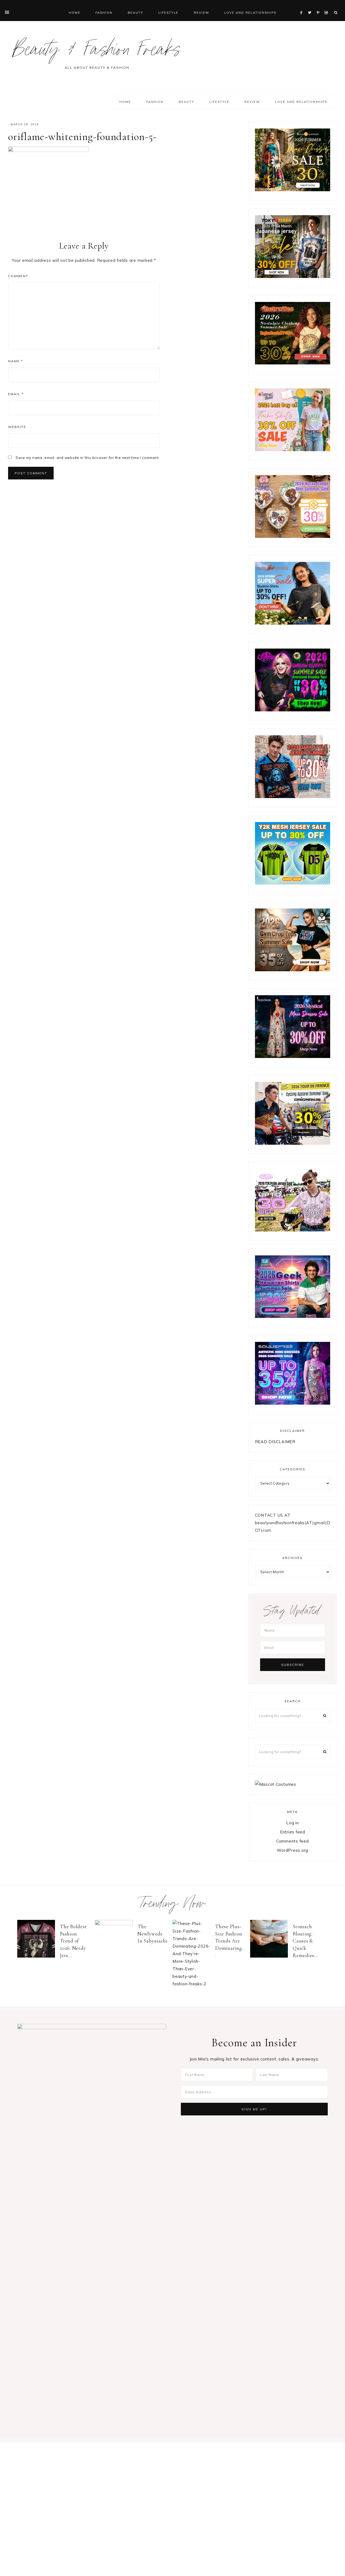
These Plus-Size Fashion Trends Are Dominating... (230, 1941)
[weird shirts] (293, 710)
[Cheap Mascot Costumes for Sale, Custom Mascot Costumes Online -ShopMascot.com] (276, 1784)
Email (16, 394)
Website (17, 427)
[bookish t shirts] (293, 623)
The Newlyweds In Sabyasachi (153, 1934)
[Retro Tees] (293, 363)
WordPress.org (292, 1850)
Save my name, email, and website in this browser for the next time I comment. (88, 458)
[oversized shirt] (293, 190)
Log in (293, 1823)
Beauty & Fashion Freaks (97, 52)
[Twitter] (311, 6)
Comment (18, 276)
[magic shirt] (293, 1056)
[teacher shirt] (293, 450)
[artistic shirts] (293, 1403)
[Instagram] (327, 6)
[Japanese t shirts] (293, 276)
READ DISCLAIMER (275, 1442)
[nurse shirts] (293, 536)
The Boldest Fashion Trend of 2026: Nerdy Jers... (73, 1941)
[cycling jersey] (293, 1143)
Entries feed (293, 1832)
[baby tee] (293, 883)
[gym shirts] (293, 970)
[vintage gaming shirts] (293, 797)
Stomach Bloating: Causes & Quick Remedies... (305, 1941)
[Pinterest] (319, 6)
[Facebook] (303, 6)
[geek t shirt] (293, 1316)
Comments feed (293, 1841)
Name (15, 361)
